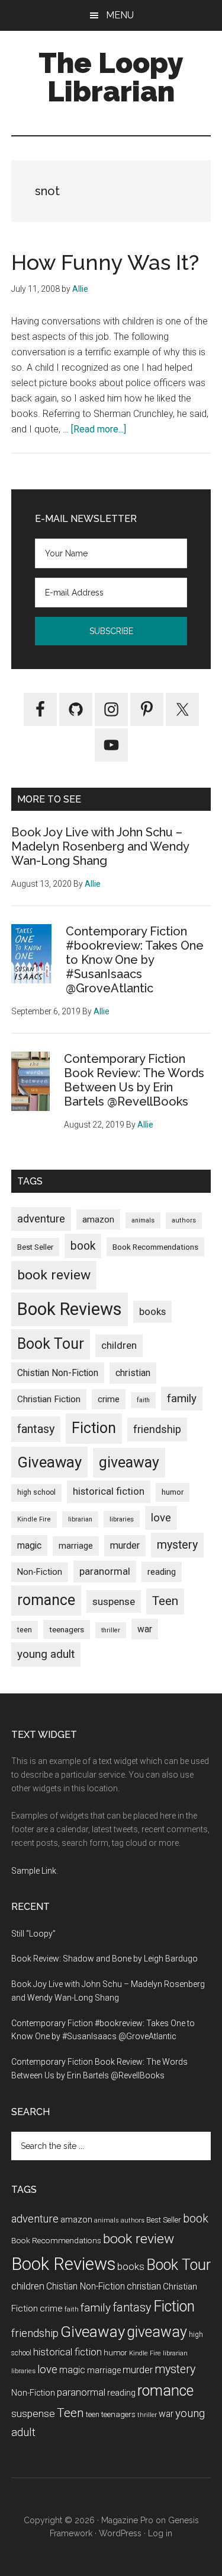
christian (133, 1373)
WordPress (120, 2533)
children (119, 1345)
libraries (122, 1519)
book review (54, 1275)
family (182, 1398)
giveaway (129, 1462)
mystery (177, 1545)
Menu (120, 15)
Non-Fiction (40, 1572)
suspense (114, 1601)
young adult (46, 1654)
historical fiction (109, 1491)
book (83, 1246)
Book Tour (51, 1344)
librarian (80, 1519)
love (161, 1518)
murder (125, 1545)
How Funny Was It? (105, 262)
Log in (160, 2533)
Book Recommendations (155, 1247)
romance (46, 1600)
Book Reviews (70, 1309)
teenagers (67, 1629)
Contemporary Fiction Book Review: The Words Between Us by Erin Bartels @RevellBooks (134, 1080)
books (152, 1311)
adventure (41, 1219)
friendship (157, 1429)
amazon (98, 1219)
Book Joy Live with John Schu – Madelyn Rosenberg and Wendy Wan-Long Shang (100, 846)
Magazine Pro (127, 2520)
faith (143, 1400)
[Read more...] (99, 429)
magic (29, 1545)
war (145, 1629)
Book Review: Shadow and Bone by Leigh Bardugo (104, 1959)
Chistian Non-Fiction (58, 1373)
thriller (111, 1630)
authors (184, 1220)
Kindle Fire (34, 1519)
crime (109, 1399)
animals (143, 1220)
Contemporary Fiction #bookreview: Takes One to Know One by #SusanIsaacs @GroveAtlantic (135, 960)
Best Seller (35, 1247)
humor (173, 1492)
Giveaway (49, 1462)
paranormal (105, 1571)
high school (36, 1492)
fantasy (36, 1429)
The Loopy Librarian (111, 77)
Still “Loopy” (33, 1934)
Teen (165, 1601)
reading (162, 1572)
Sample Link (34, 1871)
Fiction (94, 1428)
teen (25, 1630)
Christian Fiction (49, 1399)
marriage (76, 1546)
